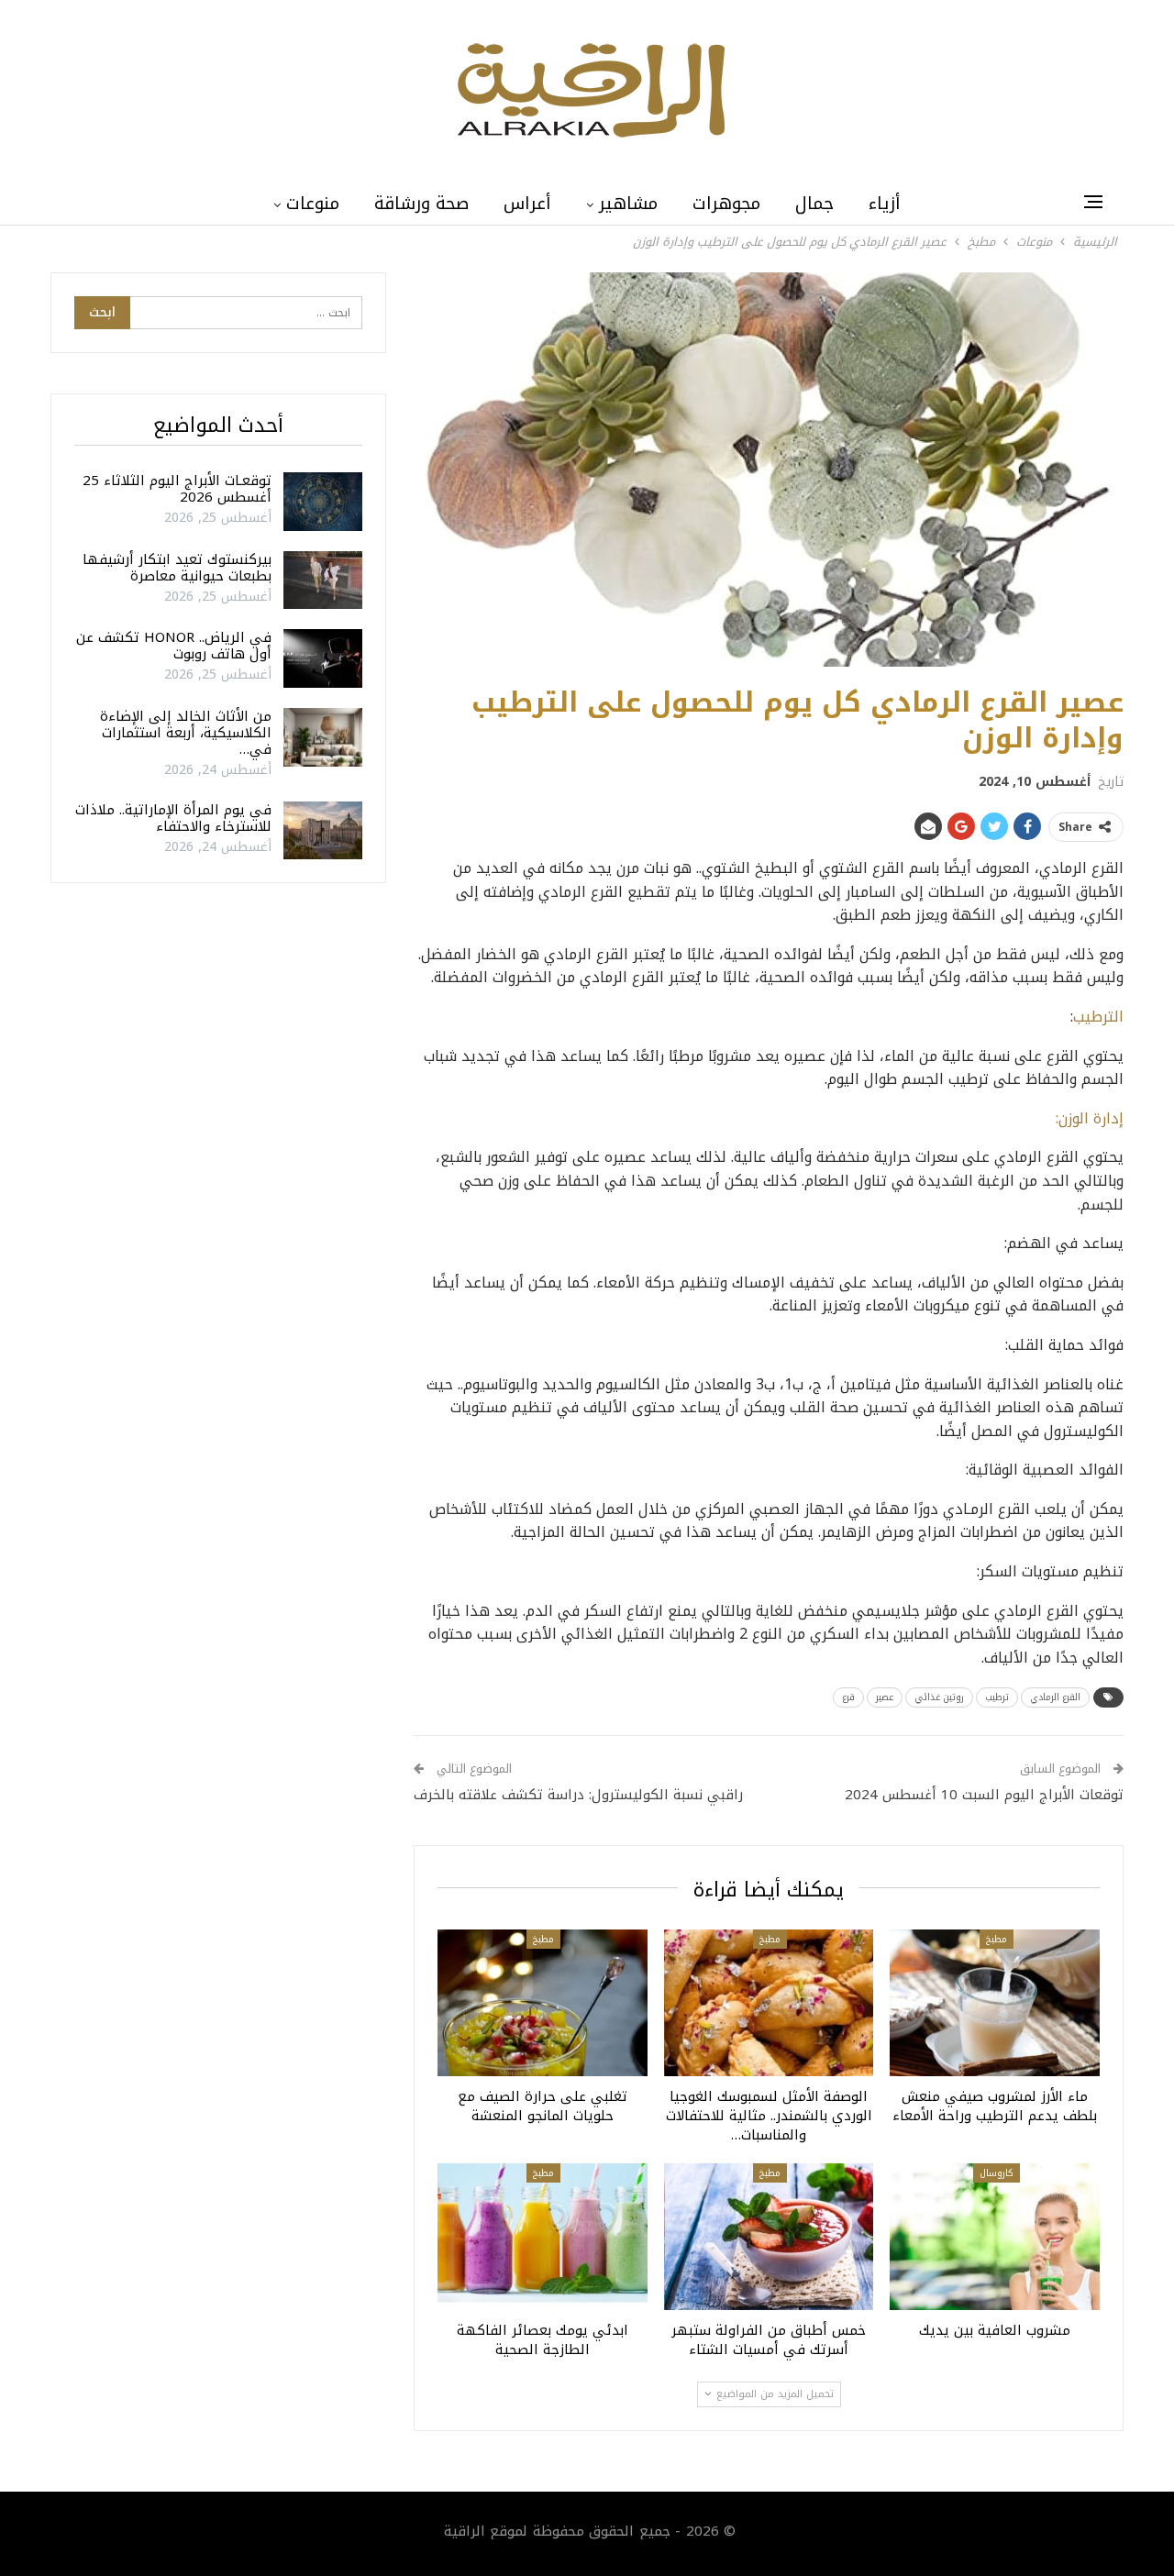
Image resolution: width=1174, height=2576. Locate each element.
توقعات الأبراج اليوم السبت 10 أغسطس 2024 (984, 1795)
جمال (814, 204)
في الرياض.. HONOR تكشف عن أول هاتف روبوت (174, 646)
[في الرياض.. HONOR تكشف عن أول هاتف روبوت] (323, 658)
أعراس (527, 204)
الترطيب (1098, 1017)
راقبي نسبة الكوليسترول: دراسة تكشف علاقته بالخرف (578, 1795)
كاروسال (997, 2173)
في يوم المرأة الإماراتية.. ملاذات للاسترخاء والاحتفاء (173, 818)
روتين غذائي (939, 1697)
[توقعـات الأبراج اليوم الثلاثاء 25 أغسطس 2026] (323, 502)
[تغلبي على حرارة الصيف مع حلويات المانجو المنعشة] (543, 2003)
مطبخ (997, 1939)
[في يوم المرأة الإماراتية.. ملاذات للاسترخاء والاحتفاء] (323, 831)
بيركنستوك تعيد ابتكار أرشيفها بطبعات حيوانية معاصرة (177, 568)
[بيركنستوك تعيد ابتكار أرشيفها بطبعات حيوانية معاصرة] (323, 580)
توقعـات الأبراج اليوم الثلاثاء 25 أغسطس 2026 (177, 489)
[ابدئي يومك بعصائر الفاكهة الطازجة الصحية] (543, 2237)
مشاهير (628, 204)
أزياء (885, 204)
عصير (885, 1697)
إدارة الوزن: (1090, 1118)
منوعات (313, 204)
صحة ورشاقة (421, 204)
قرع (848, 1697)
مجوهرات (726, 204)
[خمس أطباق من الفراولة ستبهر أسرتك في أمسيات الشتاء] (769, 2237)
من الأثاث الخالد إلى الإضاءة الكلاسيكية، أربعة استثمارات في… (186, 733)
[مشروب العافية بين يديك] (995, 2237)
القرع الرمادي (1055, 1697)
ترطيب (997, 1697)
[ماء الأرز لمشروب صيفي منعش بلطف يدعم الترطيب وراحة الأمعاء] (995, 2003)
